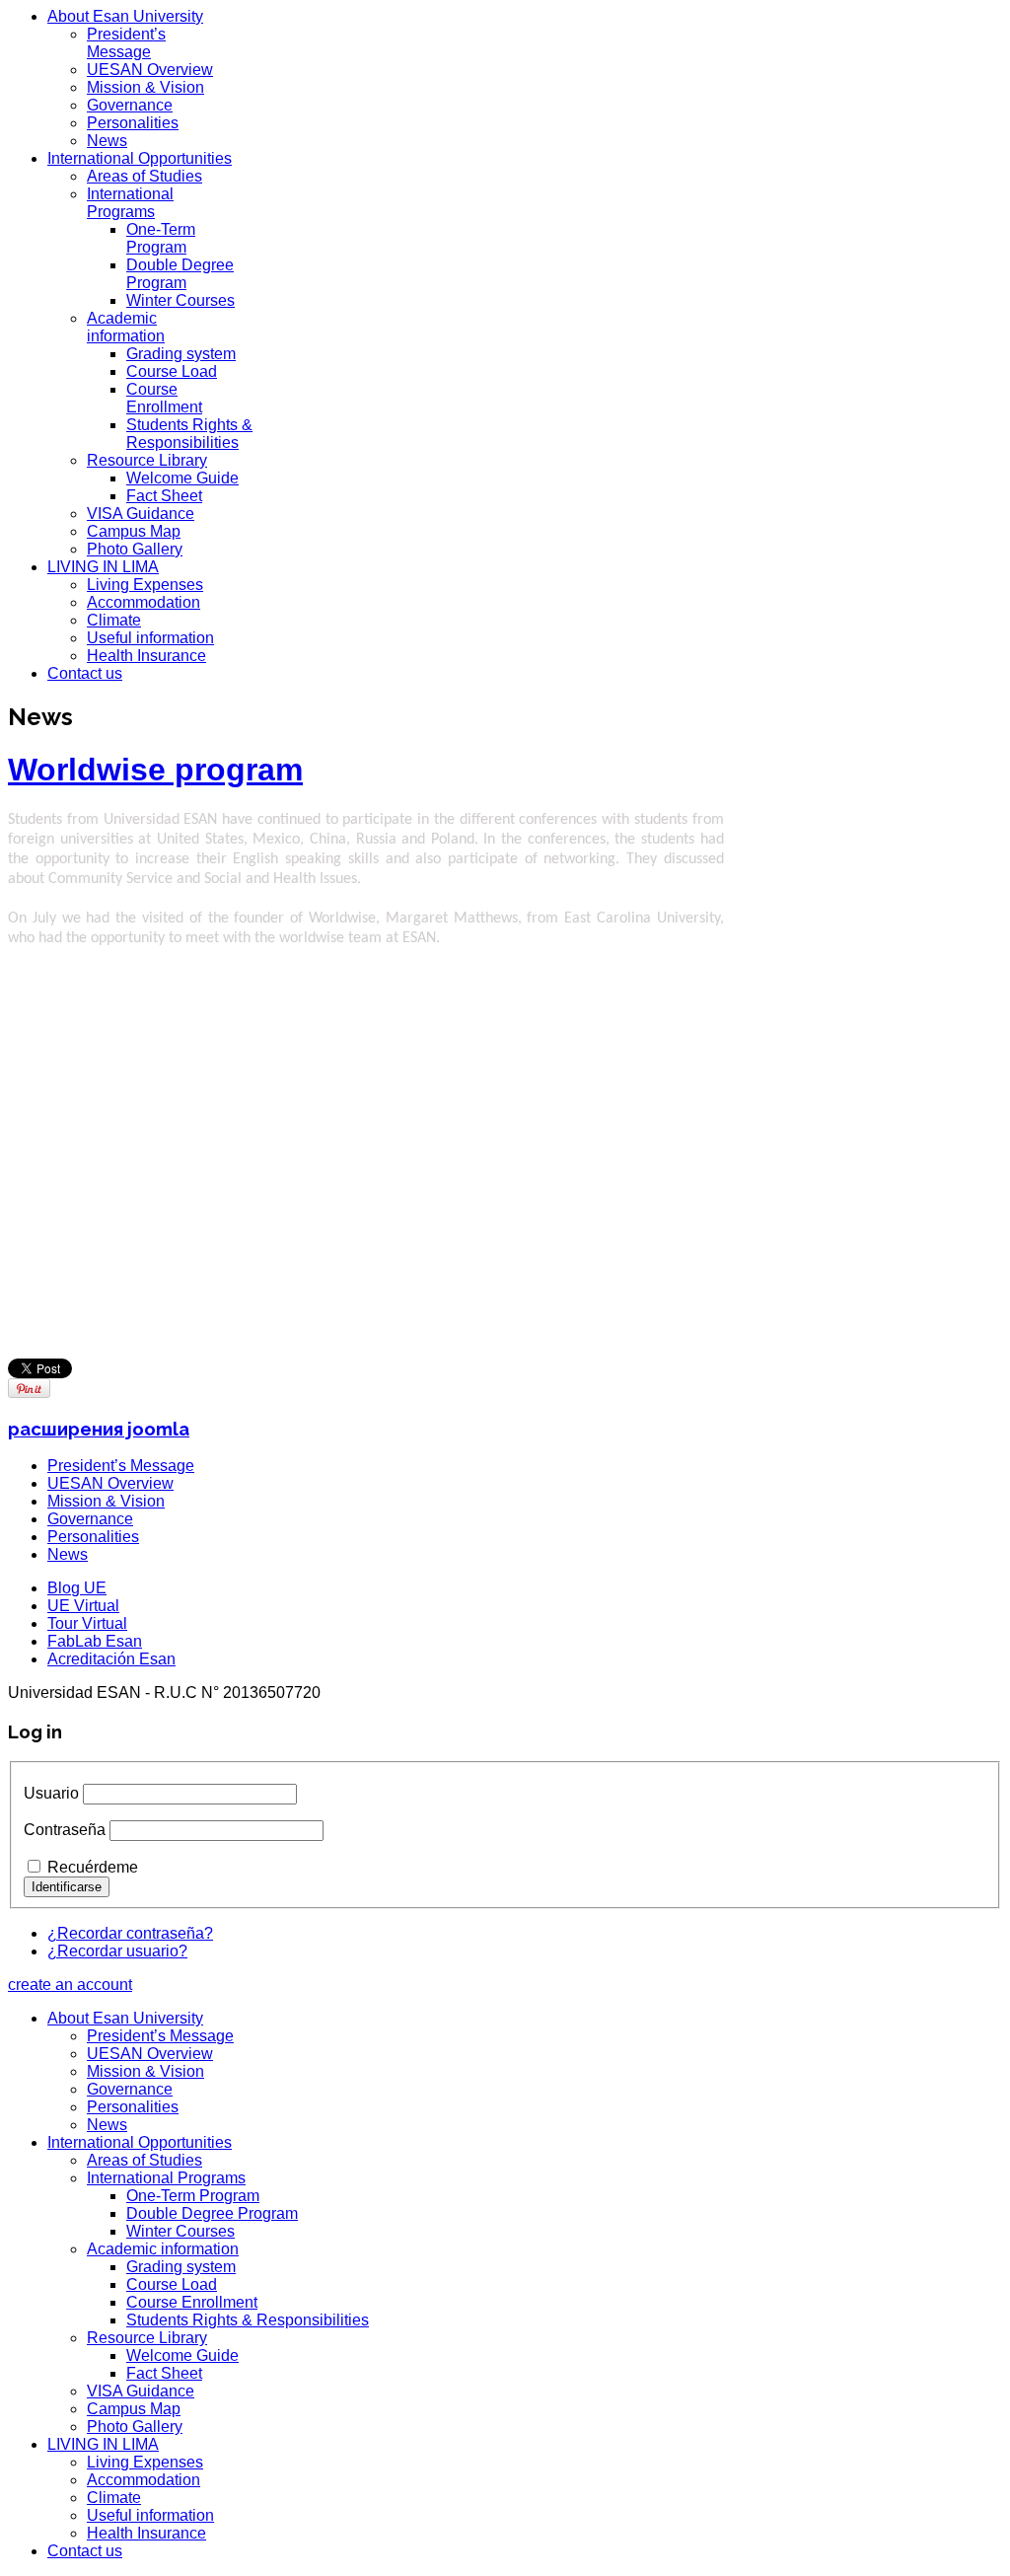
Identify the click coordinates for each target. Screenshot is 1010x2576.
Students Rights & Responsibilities (189, 434)
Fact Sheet (164, 496)
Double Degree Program (180, 274)
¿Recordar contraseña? (130, 1933)
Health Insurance (146, 656)
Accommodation (144, 602)
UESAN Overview (150, 70)
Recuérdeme (93, 1867)
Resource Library (147, 460)
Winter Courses (180, 300)
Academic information (126, 327)
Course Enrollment (164, 398)
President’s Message (126, 43)
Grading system (181, 354)
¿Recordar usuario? (117, 1951)
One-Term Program (161, 238)
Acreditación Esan (111, 1659)
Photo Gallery (135, 549)
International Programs (130, 203)
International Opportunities (140, 158)
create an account (70, 1985)
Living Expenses (145, 585)
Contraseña (65, 1830)
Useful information (150, 638)
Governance (130, 105)
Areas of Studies (144, 176)
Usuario (51, 1793)
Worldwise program (155, 770)
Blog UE (77, 1588)
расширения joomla (99, 1429)
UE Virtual (83, 1606)
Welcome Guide (182, 478)
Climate (114, 620)
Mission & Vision (145, 87)
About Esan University (125, 16)
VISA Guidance (141, 514)
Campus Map (134, 531)
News (107, 141)
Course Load (172, 371)
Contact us (85, 673)
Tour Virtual (87, 1623)
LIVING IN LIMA (103, 567)
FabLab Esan (95, 1641)
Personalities (133, 123)
